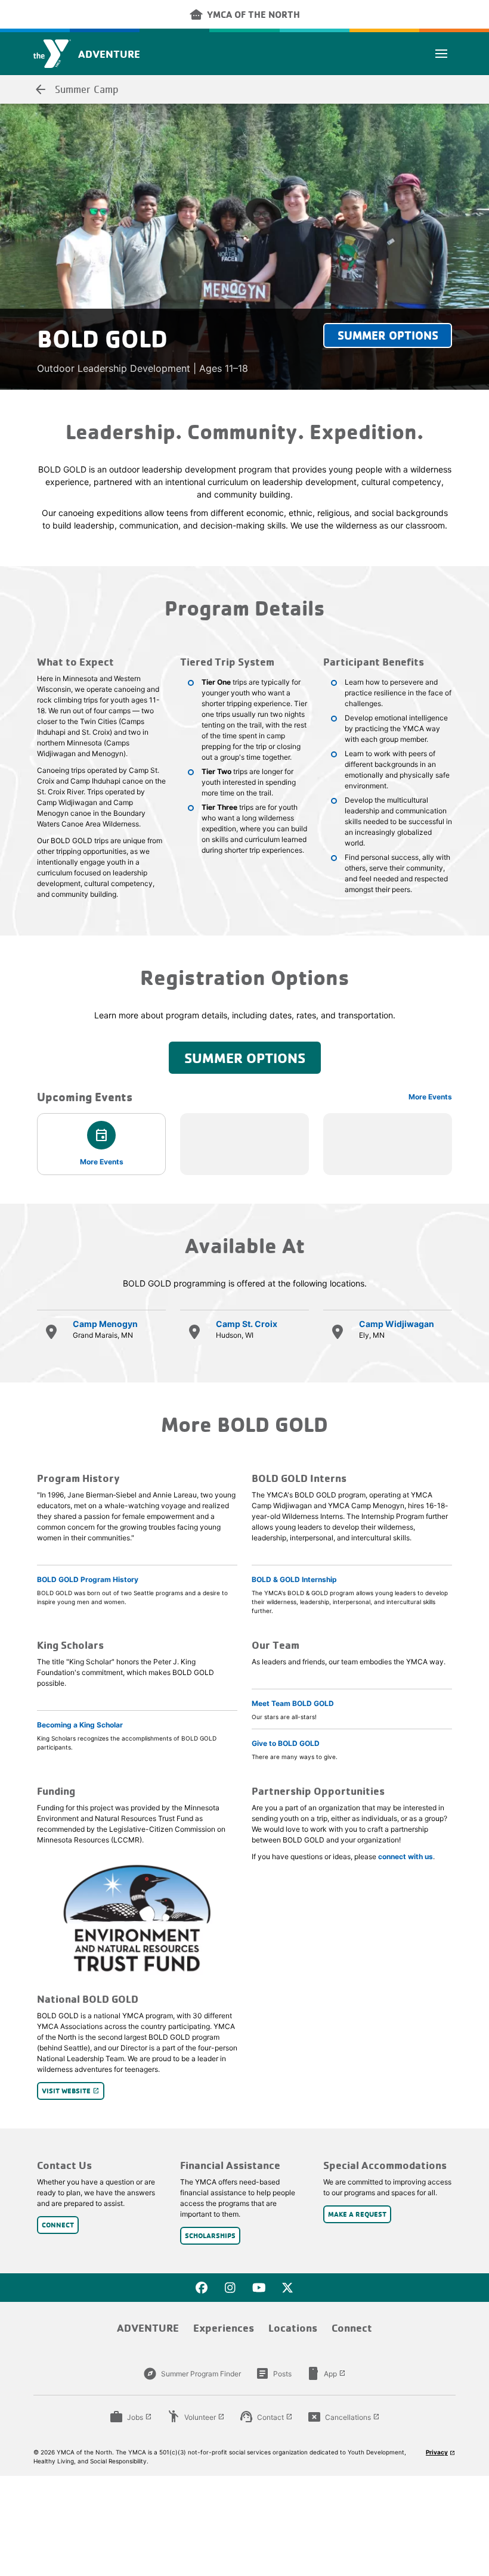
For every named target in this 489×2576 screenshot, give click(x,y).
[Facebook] (202, 2288)
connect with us (406, 1856)
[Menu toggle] (441, 54)
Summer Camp (76, 89)
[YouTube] (259, 2288)
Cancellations (343, 2417)
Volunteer (196, 2417)
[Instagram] (230, 2288)
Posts (273, 2373)
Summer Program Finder (192, 2373)
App (326, 2373)
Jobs (131, 2417)
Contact (266, 2417)
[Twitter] (287, 2288)
